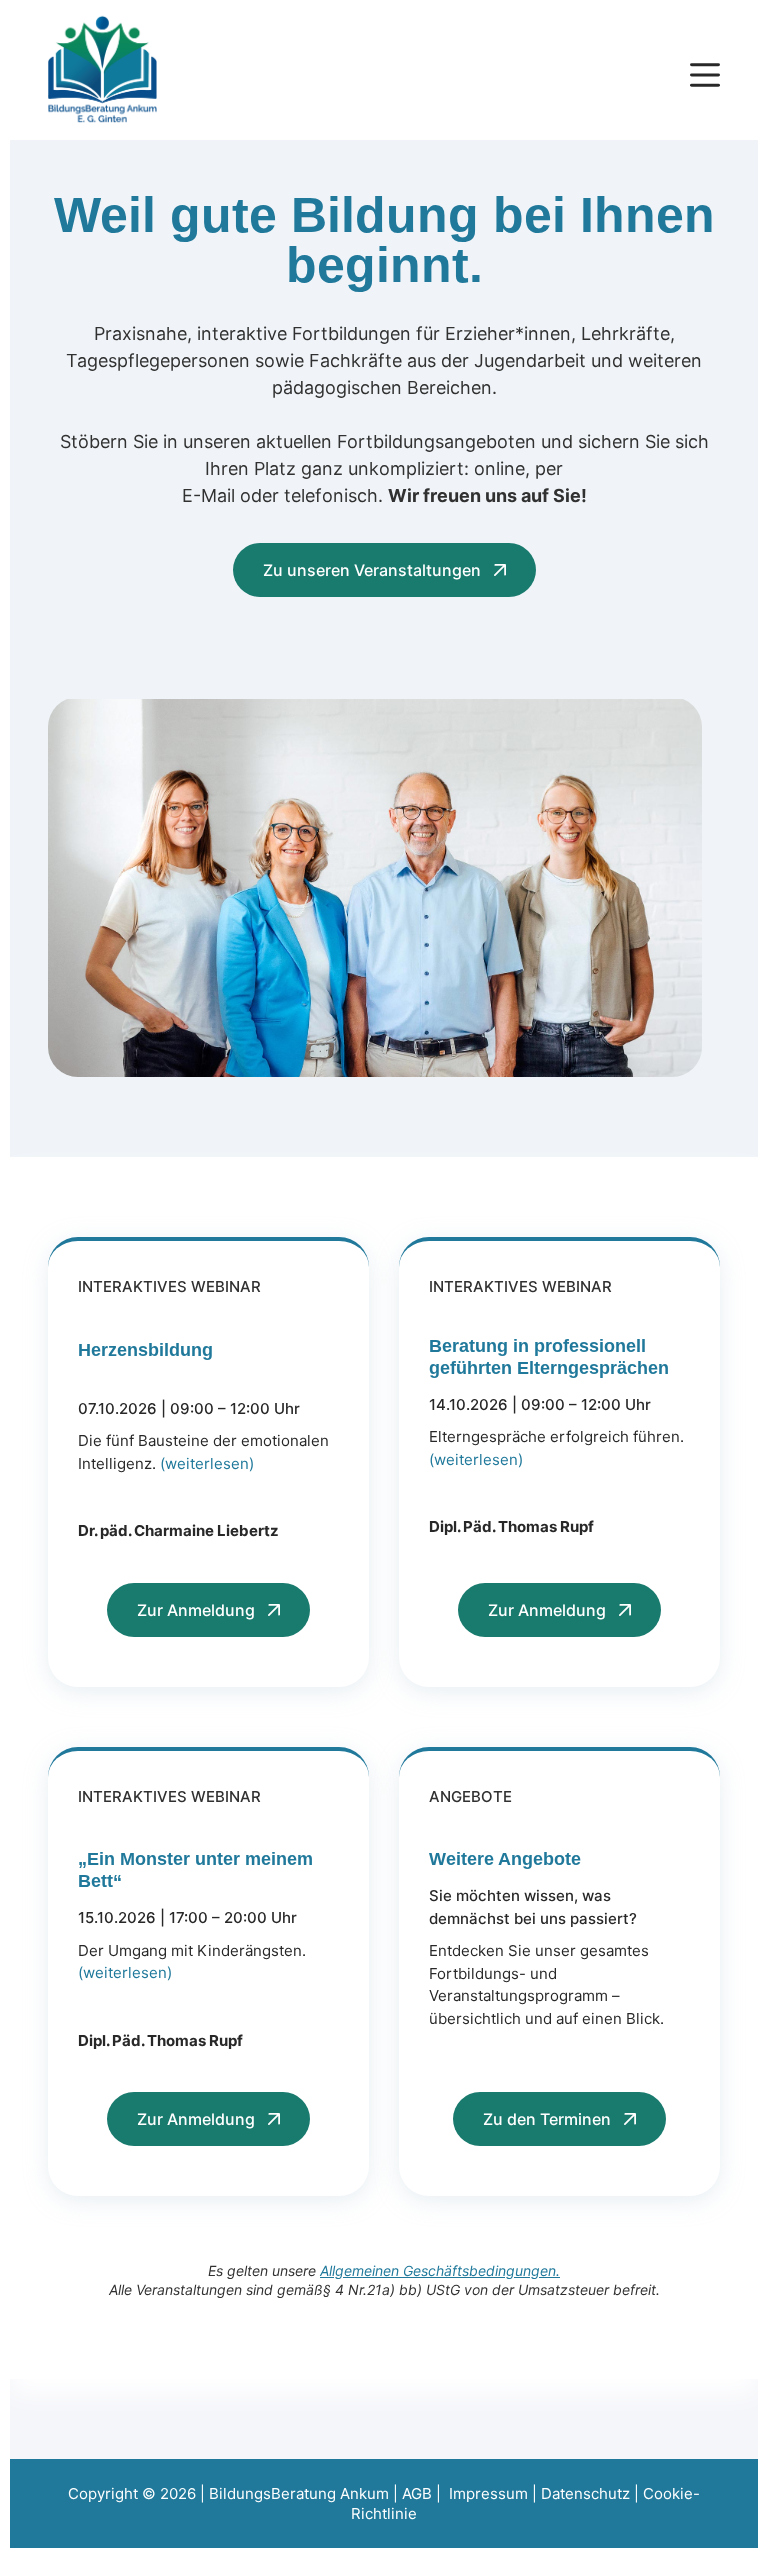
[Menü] (705, 75)
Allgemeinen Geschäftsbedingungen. (440, 2270)
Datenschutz (585, 2493)
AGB (417, 2493)
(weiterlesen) (207, 1463)
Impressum (488, 2493)
